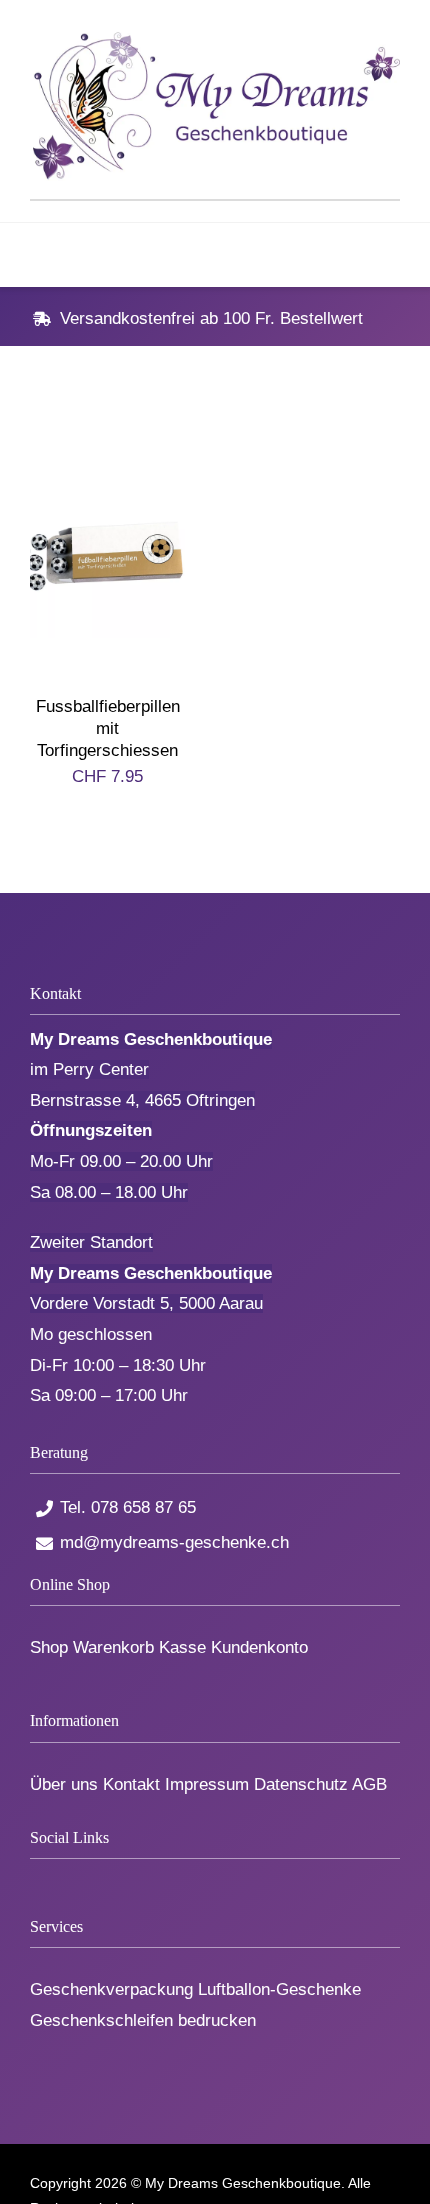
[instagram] (102, 1877)
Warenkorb (113, 1647)
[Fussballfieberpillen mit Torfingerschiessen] (107, 450)
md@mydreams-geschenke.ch (174, 1542)
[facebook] (36, 1877)
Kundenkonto (259, 1647)
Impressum (207, 1784)
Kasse (182, 1647)
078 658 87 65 (143, 1507)
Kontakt (131, 1784)
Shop (49, 1647)
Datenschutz (301, 1784)
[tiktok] (69, 1877)
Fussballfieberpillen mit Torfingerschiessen (108, 728)
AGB (369, 1784)
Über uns (64, 1784)
